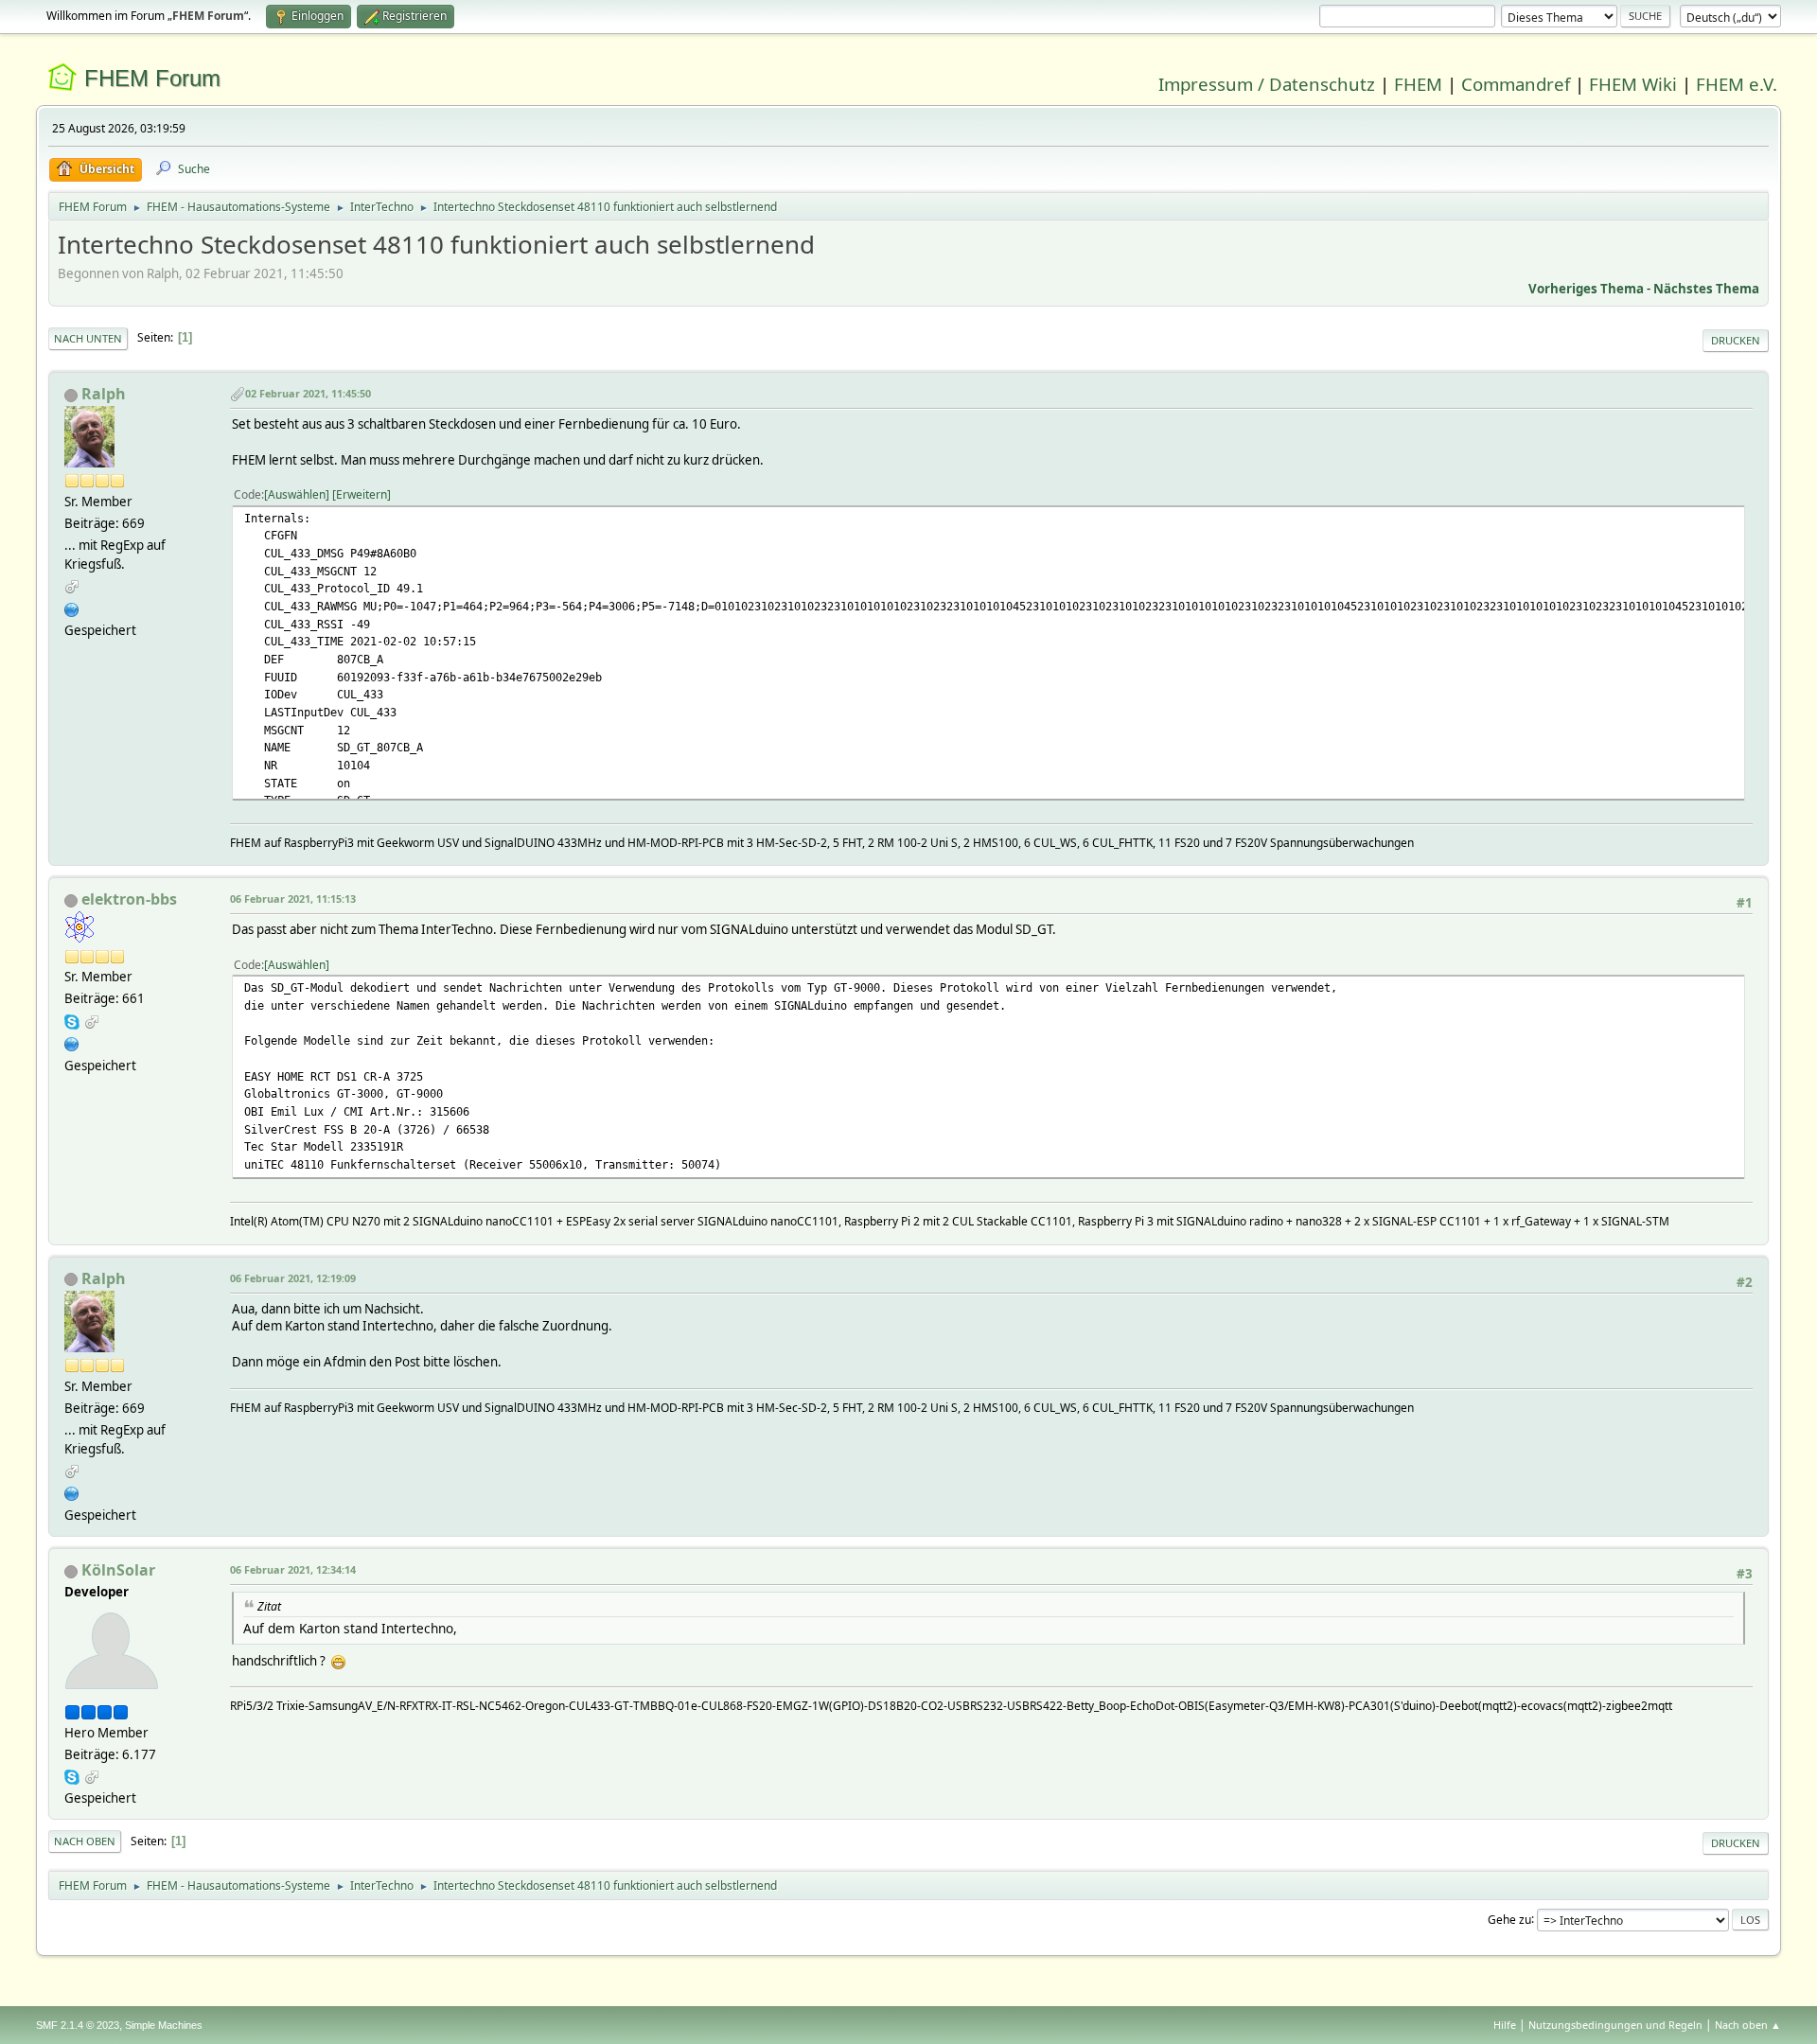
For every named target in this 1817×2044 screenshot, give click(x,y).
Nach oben (85, 1841)
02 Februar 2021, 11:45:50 (308, 393)
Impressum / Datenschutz (1267, 84)
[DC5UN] (72, 608)
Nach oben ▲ (1748, 2025)
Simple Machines (164, 2025)
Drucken (1736, 340)
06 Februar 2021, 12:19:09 (293, 1278)
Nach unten (88, 338)
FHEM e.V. (1737, 84)
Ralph (104, 394)
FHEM (1418, 84)
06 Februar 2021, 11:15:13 (293, 899)
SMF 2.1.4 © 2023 (78, 2025)
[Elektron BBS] (72, 1042)
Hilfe (1505, 2025)
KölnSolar (118, 1570)
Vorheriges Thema (1586, 289)
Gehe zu (1509, 1919)
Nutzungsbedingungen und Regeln (1615, 2025)
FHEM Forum (152, 78)
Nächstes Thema (1706, 289)
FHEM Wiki (1633, 84)
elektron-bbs (129, 899)
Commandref (1516, 84)
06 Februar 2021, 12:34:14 (293, 1569)
